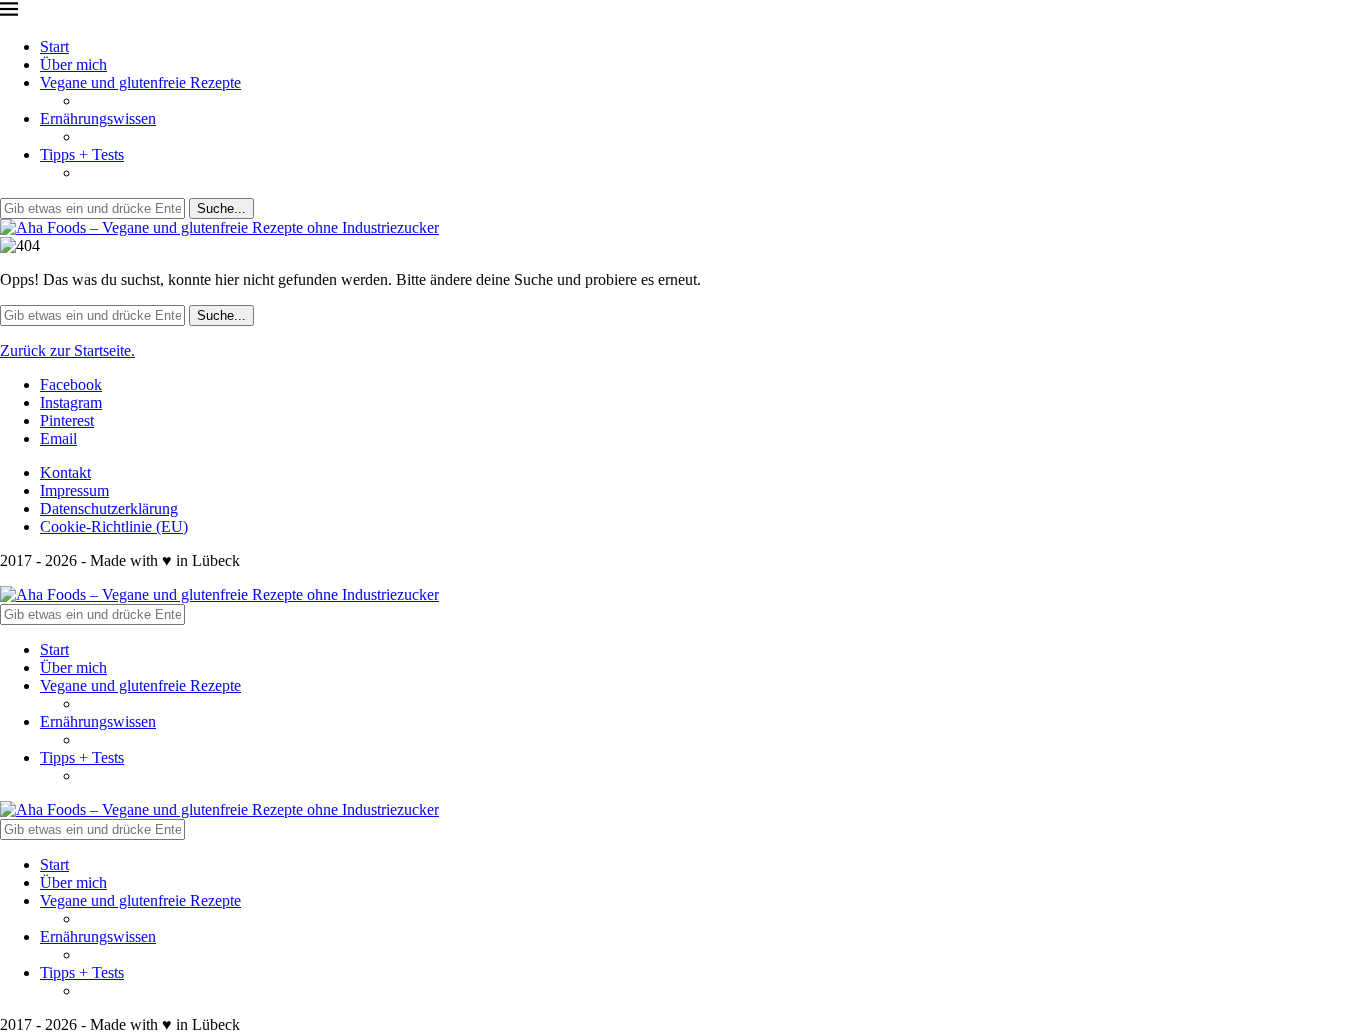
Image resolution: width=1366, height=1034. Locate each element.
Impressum (74, 490)
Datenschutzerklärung (109, 508)
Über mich (73, 64)
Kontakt (65, 472)
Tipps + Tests (82, 154)
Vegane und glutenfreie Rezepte (140, 82)
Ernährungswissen (98, 118)
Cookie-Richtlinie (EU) (114, 526)
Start (54, 46)
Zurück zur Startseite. (67, 350)
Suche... (221, 208)
